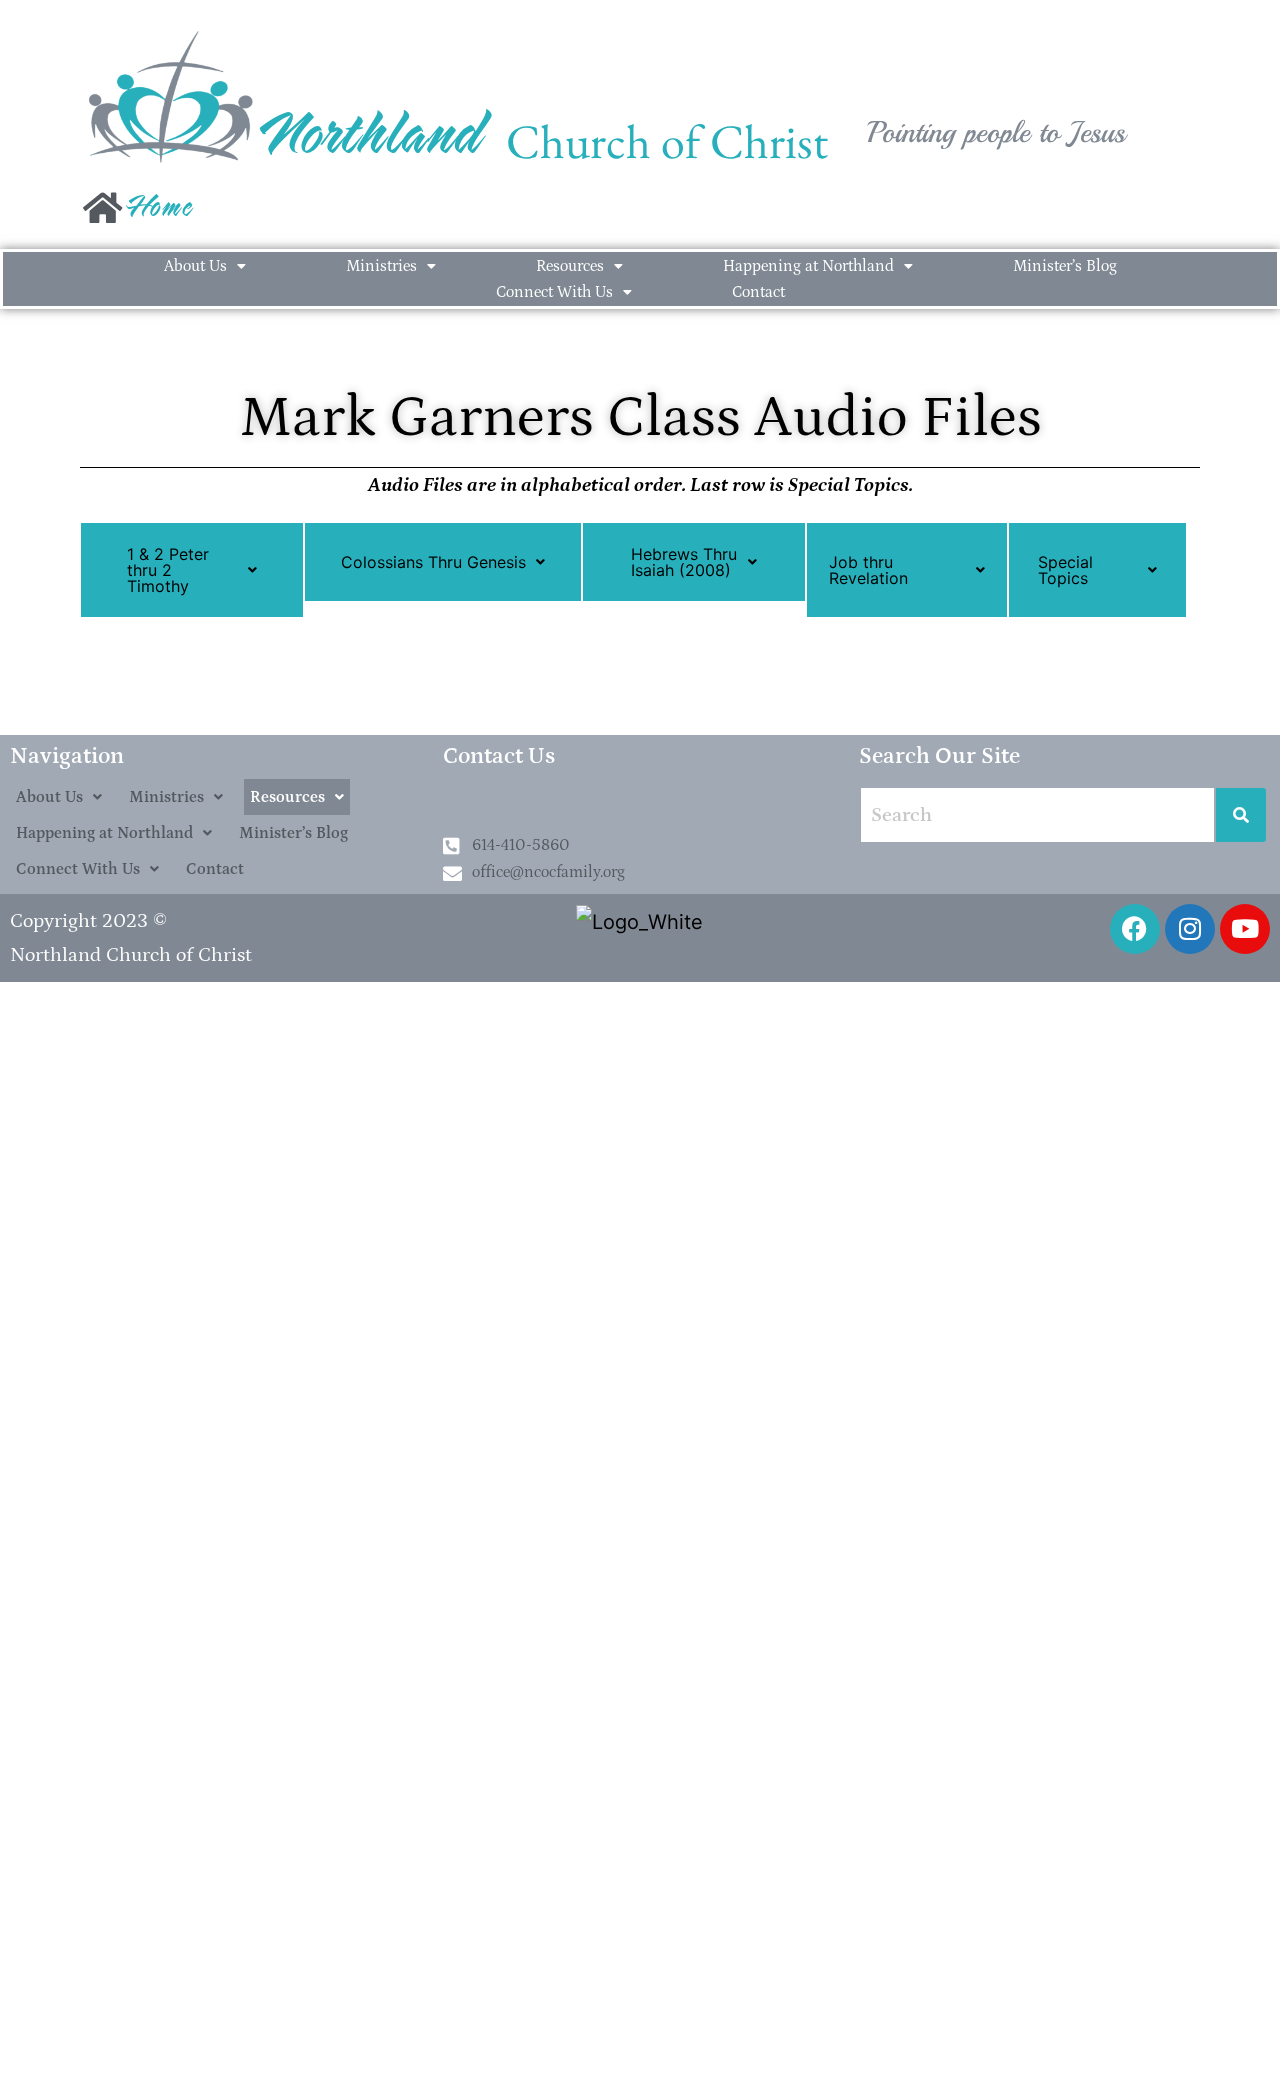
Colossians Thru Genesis (433, 562)
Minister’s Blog (1065, 266)
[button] (205, 266)
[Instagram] (1190, 929)
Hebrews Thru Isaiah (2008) (684, 562)
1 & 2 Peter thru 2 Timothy (168, 570)
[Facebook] (1135, 929)
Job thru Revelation (868, 570)
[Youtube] (1245, 929)
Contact (758, 292)
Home (160, 212)
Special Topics (1065, 570)
